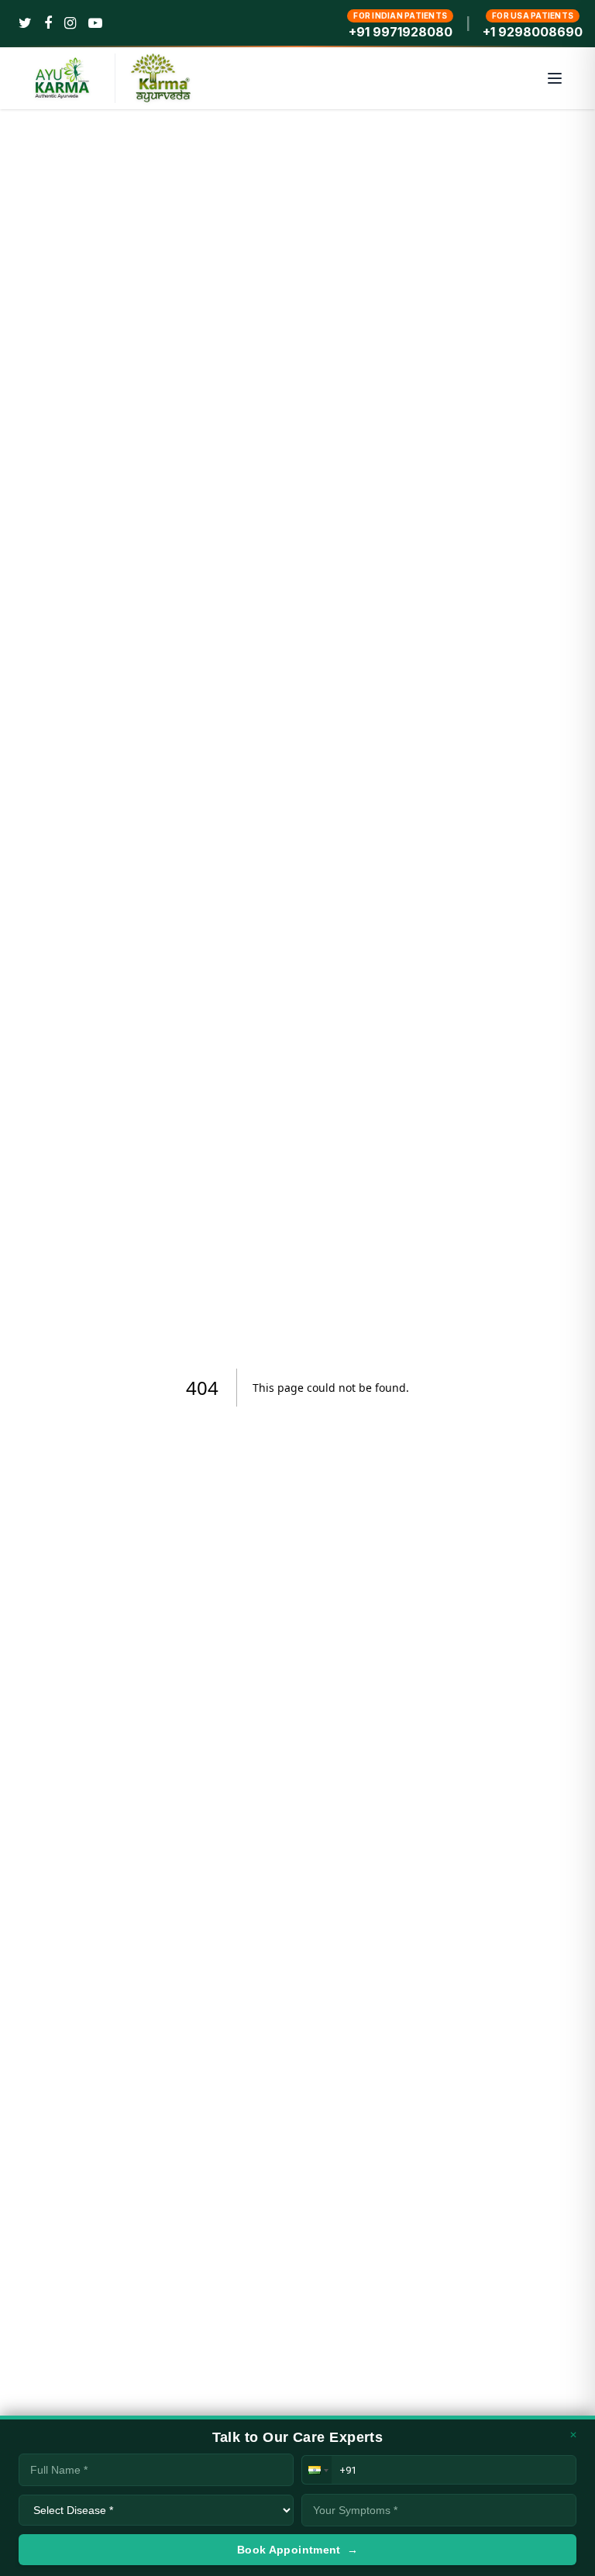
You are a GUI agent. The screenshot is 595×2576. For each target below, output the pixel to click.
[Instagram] (70, 23)
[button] (317, 2470)
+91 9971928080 (401, 32)
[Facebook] (48, 23)
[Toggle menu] (555, 78)
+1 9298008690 (533, 32)
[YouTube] (95, 23)
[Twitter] (25, 23)
